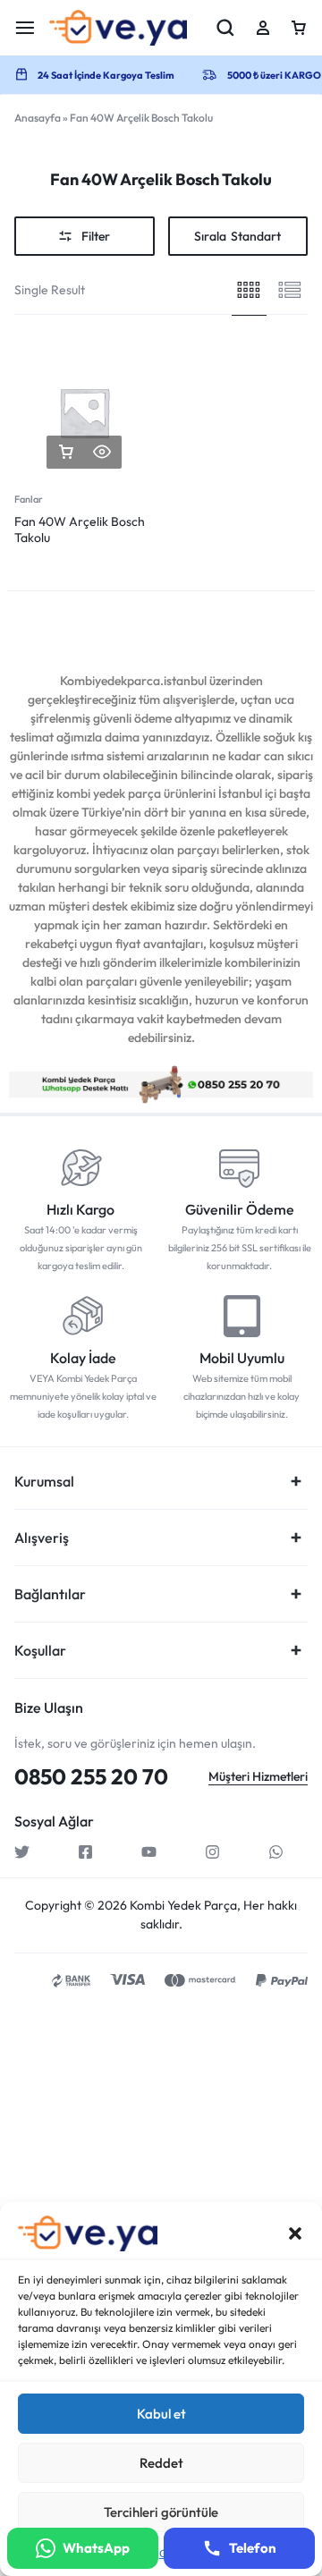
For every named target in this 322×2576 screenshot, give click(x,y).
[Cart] (299, 28)
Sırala (237, 236)
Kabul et (161, 2414)
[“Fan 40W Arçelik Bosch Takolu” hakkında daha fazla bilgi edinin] (66, 452)
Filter (96, 236)
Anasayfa (38, 118)
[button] (295, 2233)
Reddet (161, 2463)
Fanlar (29, 499)
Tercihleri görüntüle (161, 2512)
